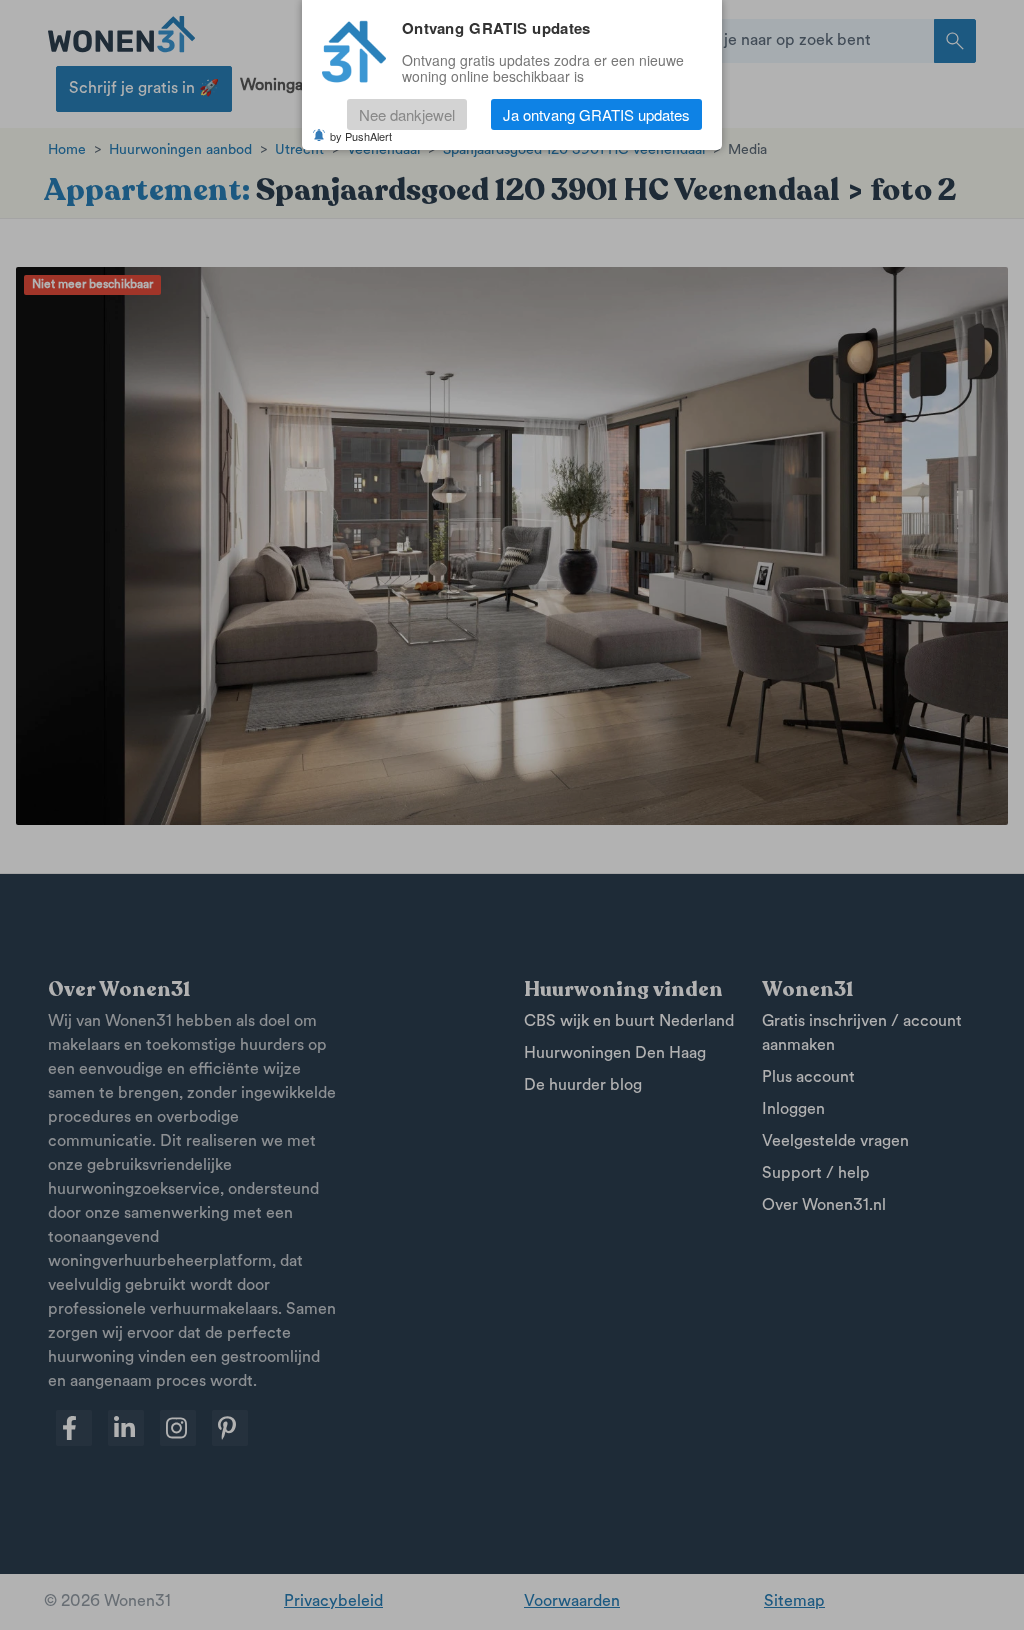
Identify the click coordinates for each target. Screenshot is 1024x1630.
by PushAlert (361, 136)
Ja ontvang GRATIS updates (596, 114)
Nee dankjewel (407, 114)
